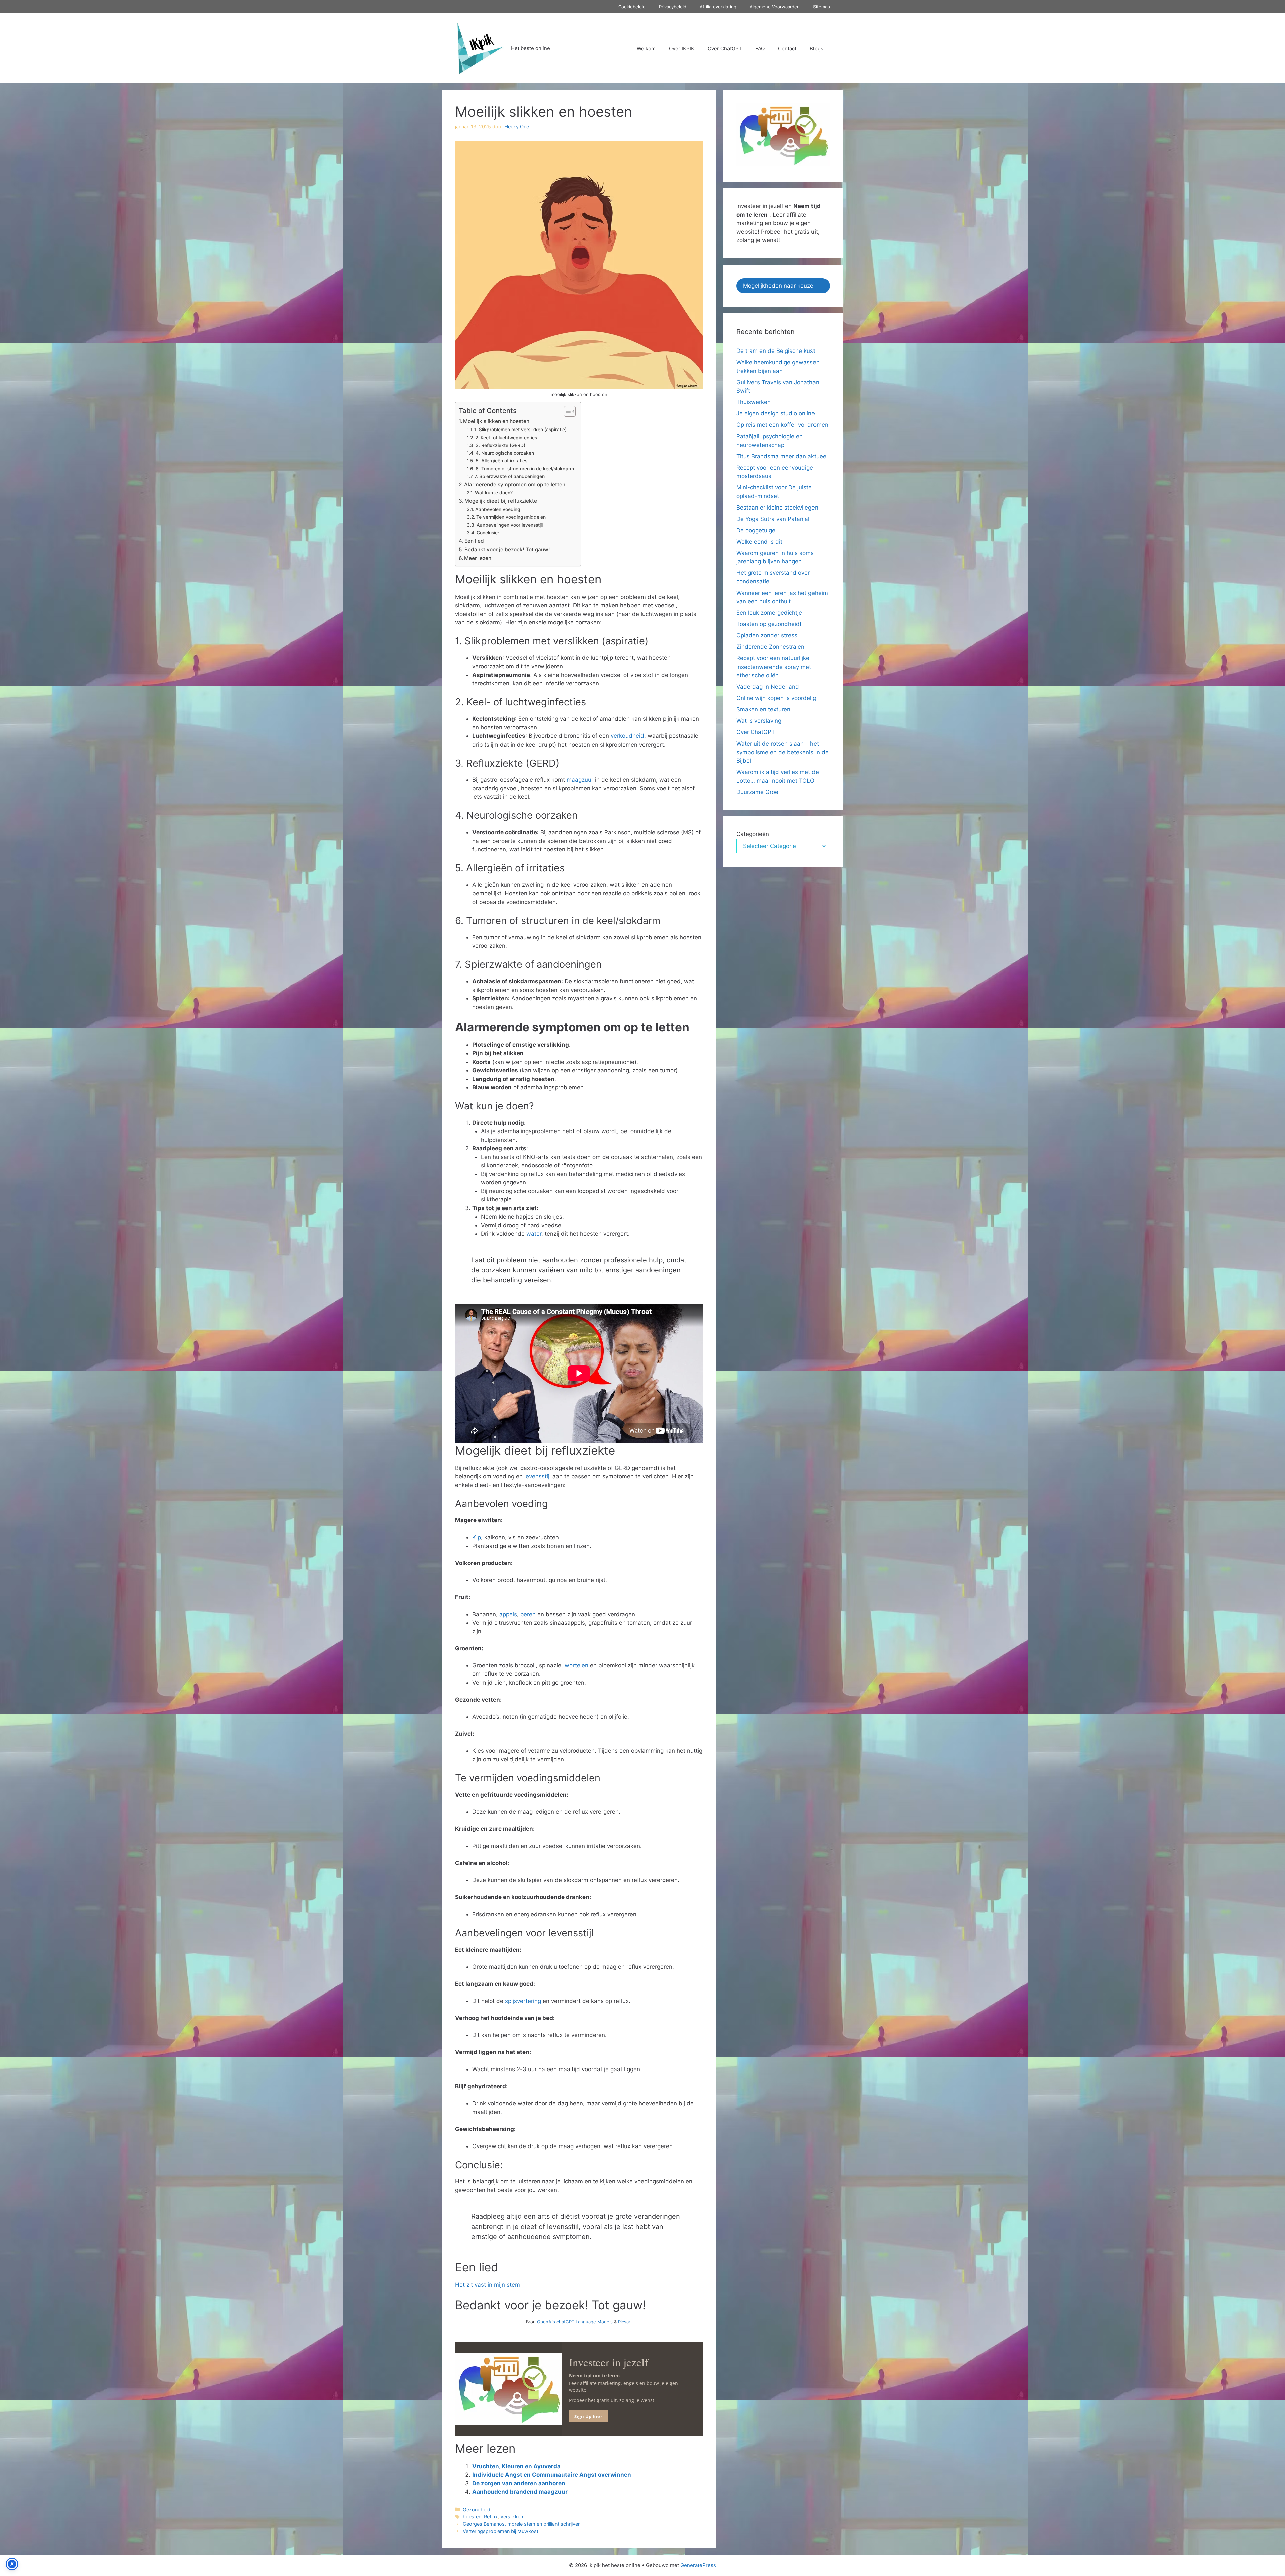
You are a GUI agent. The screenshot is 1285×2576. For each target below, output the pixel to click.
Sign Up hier (588, 2416)
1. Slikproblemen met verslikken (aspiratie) (520, 430)
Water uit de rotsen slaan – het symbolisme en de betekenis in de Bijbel (782, 752)
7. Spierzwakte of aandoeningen (510, 476)
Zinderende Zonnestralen (770, 647)
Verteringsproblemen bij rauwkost (501, 2531)
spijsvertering (523, 2001)
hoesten (472, 2517)
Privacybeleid (673, 7)
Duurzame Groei (758, 792)
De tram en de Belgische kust (776, 351)
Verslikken (512, 2517)
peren (528, 1614)
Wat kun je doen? (494, 493)
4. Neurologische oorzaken (505, 453)
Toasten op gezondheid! (769, 624)
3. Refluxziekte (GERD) (500, 445)
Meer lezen (478, 558)
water (534, 1234)
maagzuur (580, 780)
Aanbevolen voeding (498, 509)
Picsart (625, 2322)
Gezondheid (477, 2510)
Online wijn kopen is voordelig (776, 698)
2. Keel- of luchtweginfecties (506, 438)
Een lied (474, 541)
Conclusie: (488, 533)
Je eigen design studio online (776, 413)
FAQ (760, 48)
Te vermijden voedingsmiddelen (511, 517)
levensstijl (538, 1476)
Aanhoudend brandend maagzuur (520, 2492)
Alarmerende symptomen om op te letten (515, 485)
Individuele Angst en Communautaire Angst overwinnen (552, 2475)
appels (508, 1614)
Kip (477, 1537)
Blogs (817, 48)
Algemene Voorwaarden (775, 7)
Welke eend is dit (759, 542)
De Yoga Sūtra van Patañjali (774, 519)
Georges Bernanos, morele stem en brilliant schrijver (521, 2524)
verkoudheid (627, 736)
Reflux (491, 2517)
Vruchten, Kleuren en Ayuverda (516, 2466)
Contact (787, 48)
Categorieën (753, 834)
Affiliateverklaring (718, 7)
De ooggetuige (756, 530)
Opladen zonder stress (767, 635)
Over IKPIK (682, 48)
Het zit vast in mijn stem (488, 2285)
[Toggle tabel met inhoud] (566, 411)
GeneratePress (698, 2565)
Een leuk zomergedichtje (769, 613)
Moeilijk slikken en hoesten (496, 421)
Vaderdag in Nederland (768, 687)
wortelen (576, 1665)
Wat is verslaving (759, 721)
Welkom (646, 48)
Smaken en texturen (763, 709)
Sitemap (822, 7)
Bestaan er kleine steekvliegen (777, 508)
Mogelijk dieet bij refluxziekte (501, 501)
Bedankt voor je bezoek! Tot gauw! (507, 550)
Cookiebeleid (632, 7)
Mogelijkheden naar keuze (778, 286)
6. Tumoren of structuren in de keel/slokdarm (525, 469)
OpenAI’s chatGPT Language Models (576, 2322)
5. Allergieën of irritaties (501, 461)
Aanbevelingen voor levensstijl (510, 525)
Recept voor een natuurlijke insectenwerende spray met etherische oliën (774, 667)
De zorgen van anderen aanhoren (519, 2483)
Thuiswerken (753, 402)
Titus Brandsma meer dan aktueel (782, 456)
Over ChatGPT (725, 48)
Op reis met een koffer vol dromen (782, 425)
